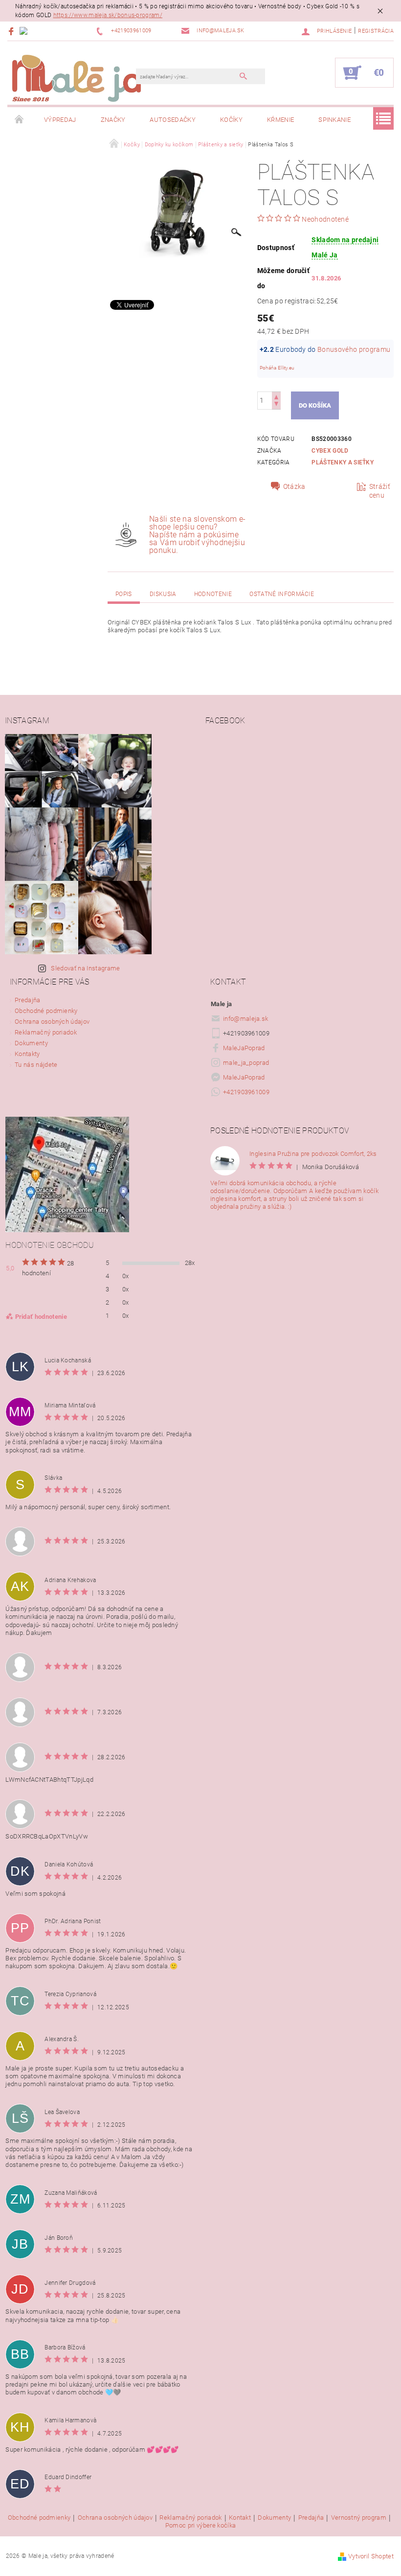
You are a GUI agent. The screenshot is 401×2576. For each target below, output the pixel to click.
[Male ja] (77, 78)
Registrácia (376, 31)
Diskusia (163, 594)
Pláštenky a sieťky (343, 462)
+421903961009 (246, 1092)
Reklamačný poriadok (46, 1032)
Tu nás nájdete (36, 1065)
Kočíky (231, 120)
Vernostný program (359, 2518)
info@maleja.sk (246, 1019)
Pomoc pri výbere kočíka (200, 2525)
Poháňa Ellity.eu (277, 368)
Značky (113, 120)
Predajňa (28, 1000)
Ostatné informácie (282, 594)
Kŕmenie (280, 120)
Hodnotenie (213, 594)
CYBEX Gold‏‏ (330, 451)
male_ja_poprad (246, 1063)
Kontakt (240, 2518)
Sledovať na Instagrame (85, 968)
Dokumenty (31, 1043)
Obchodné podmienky (46, 1011)
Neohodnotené (325, 219)
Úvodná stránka (20, 120)
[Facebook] (12, 31)
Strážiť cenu (380, 491)
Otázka (294, 486)
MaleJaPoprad (244, 1048)
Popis (124, 594)
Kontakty (27, 1054)
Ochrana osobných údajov (52, 1022)
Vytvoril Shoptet (371, 2556)
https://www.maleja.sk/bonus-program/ (108, 15)
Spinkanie (334, 120)
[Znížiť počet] (276, 405)
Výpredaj (60, 120)
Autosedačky (173, 120)
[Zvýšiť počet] (276, 396)
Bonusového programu (354, 349)
